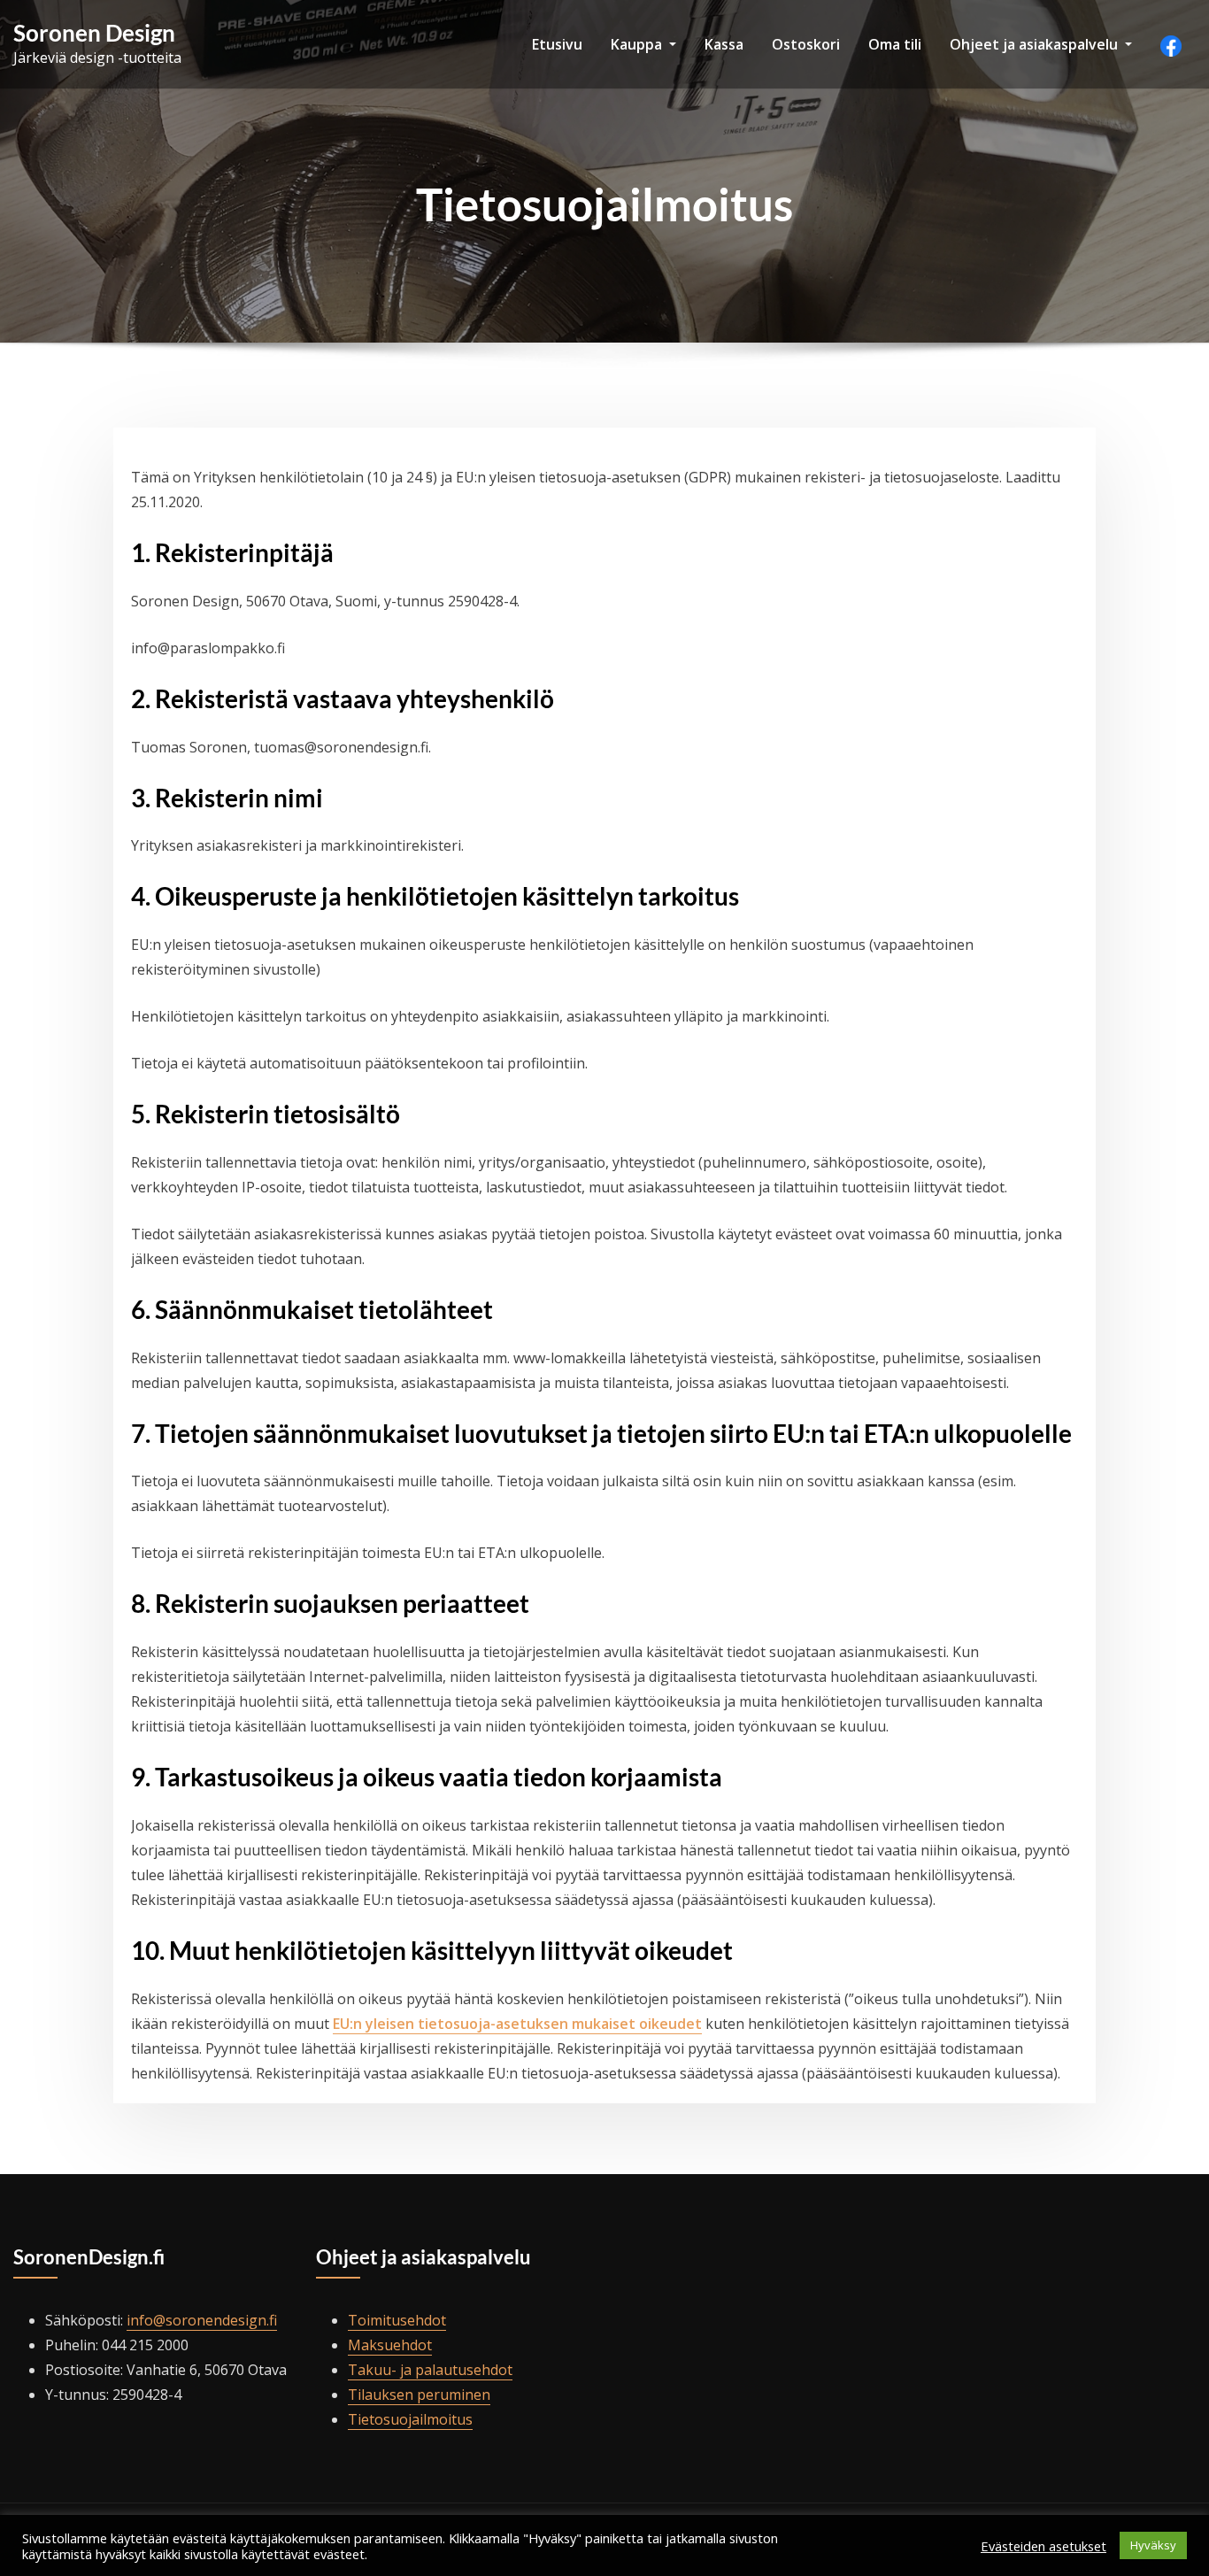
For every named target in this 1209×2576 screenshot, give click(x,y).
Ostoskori (806, 44)
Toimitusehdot (397, 2320)
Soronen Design (94, 33)
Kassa (724, 44)
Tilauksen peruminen (419, 2395)
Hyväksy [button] (1153, 2545)
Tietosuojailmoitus (410, 2419)
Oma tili (895, 44)
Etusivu (557, 44)
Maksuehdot (390, 2345)
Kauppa (638, 44)
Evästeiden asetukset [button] (1043, 2546)
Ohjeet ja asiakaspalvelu (1036, 44)
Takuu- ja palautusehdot (430, 2370)
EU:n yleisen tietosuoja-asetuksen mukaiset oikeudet (517, 2024)
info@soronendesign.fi (202, 2320)
